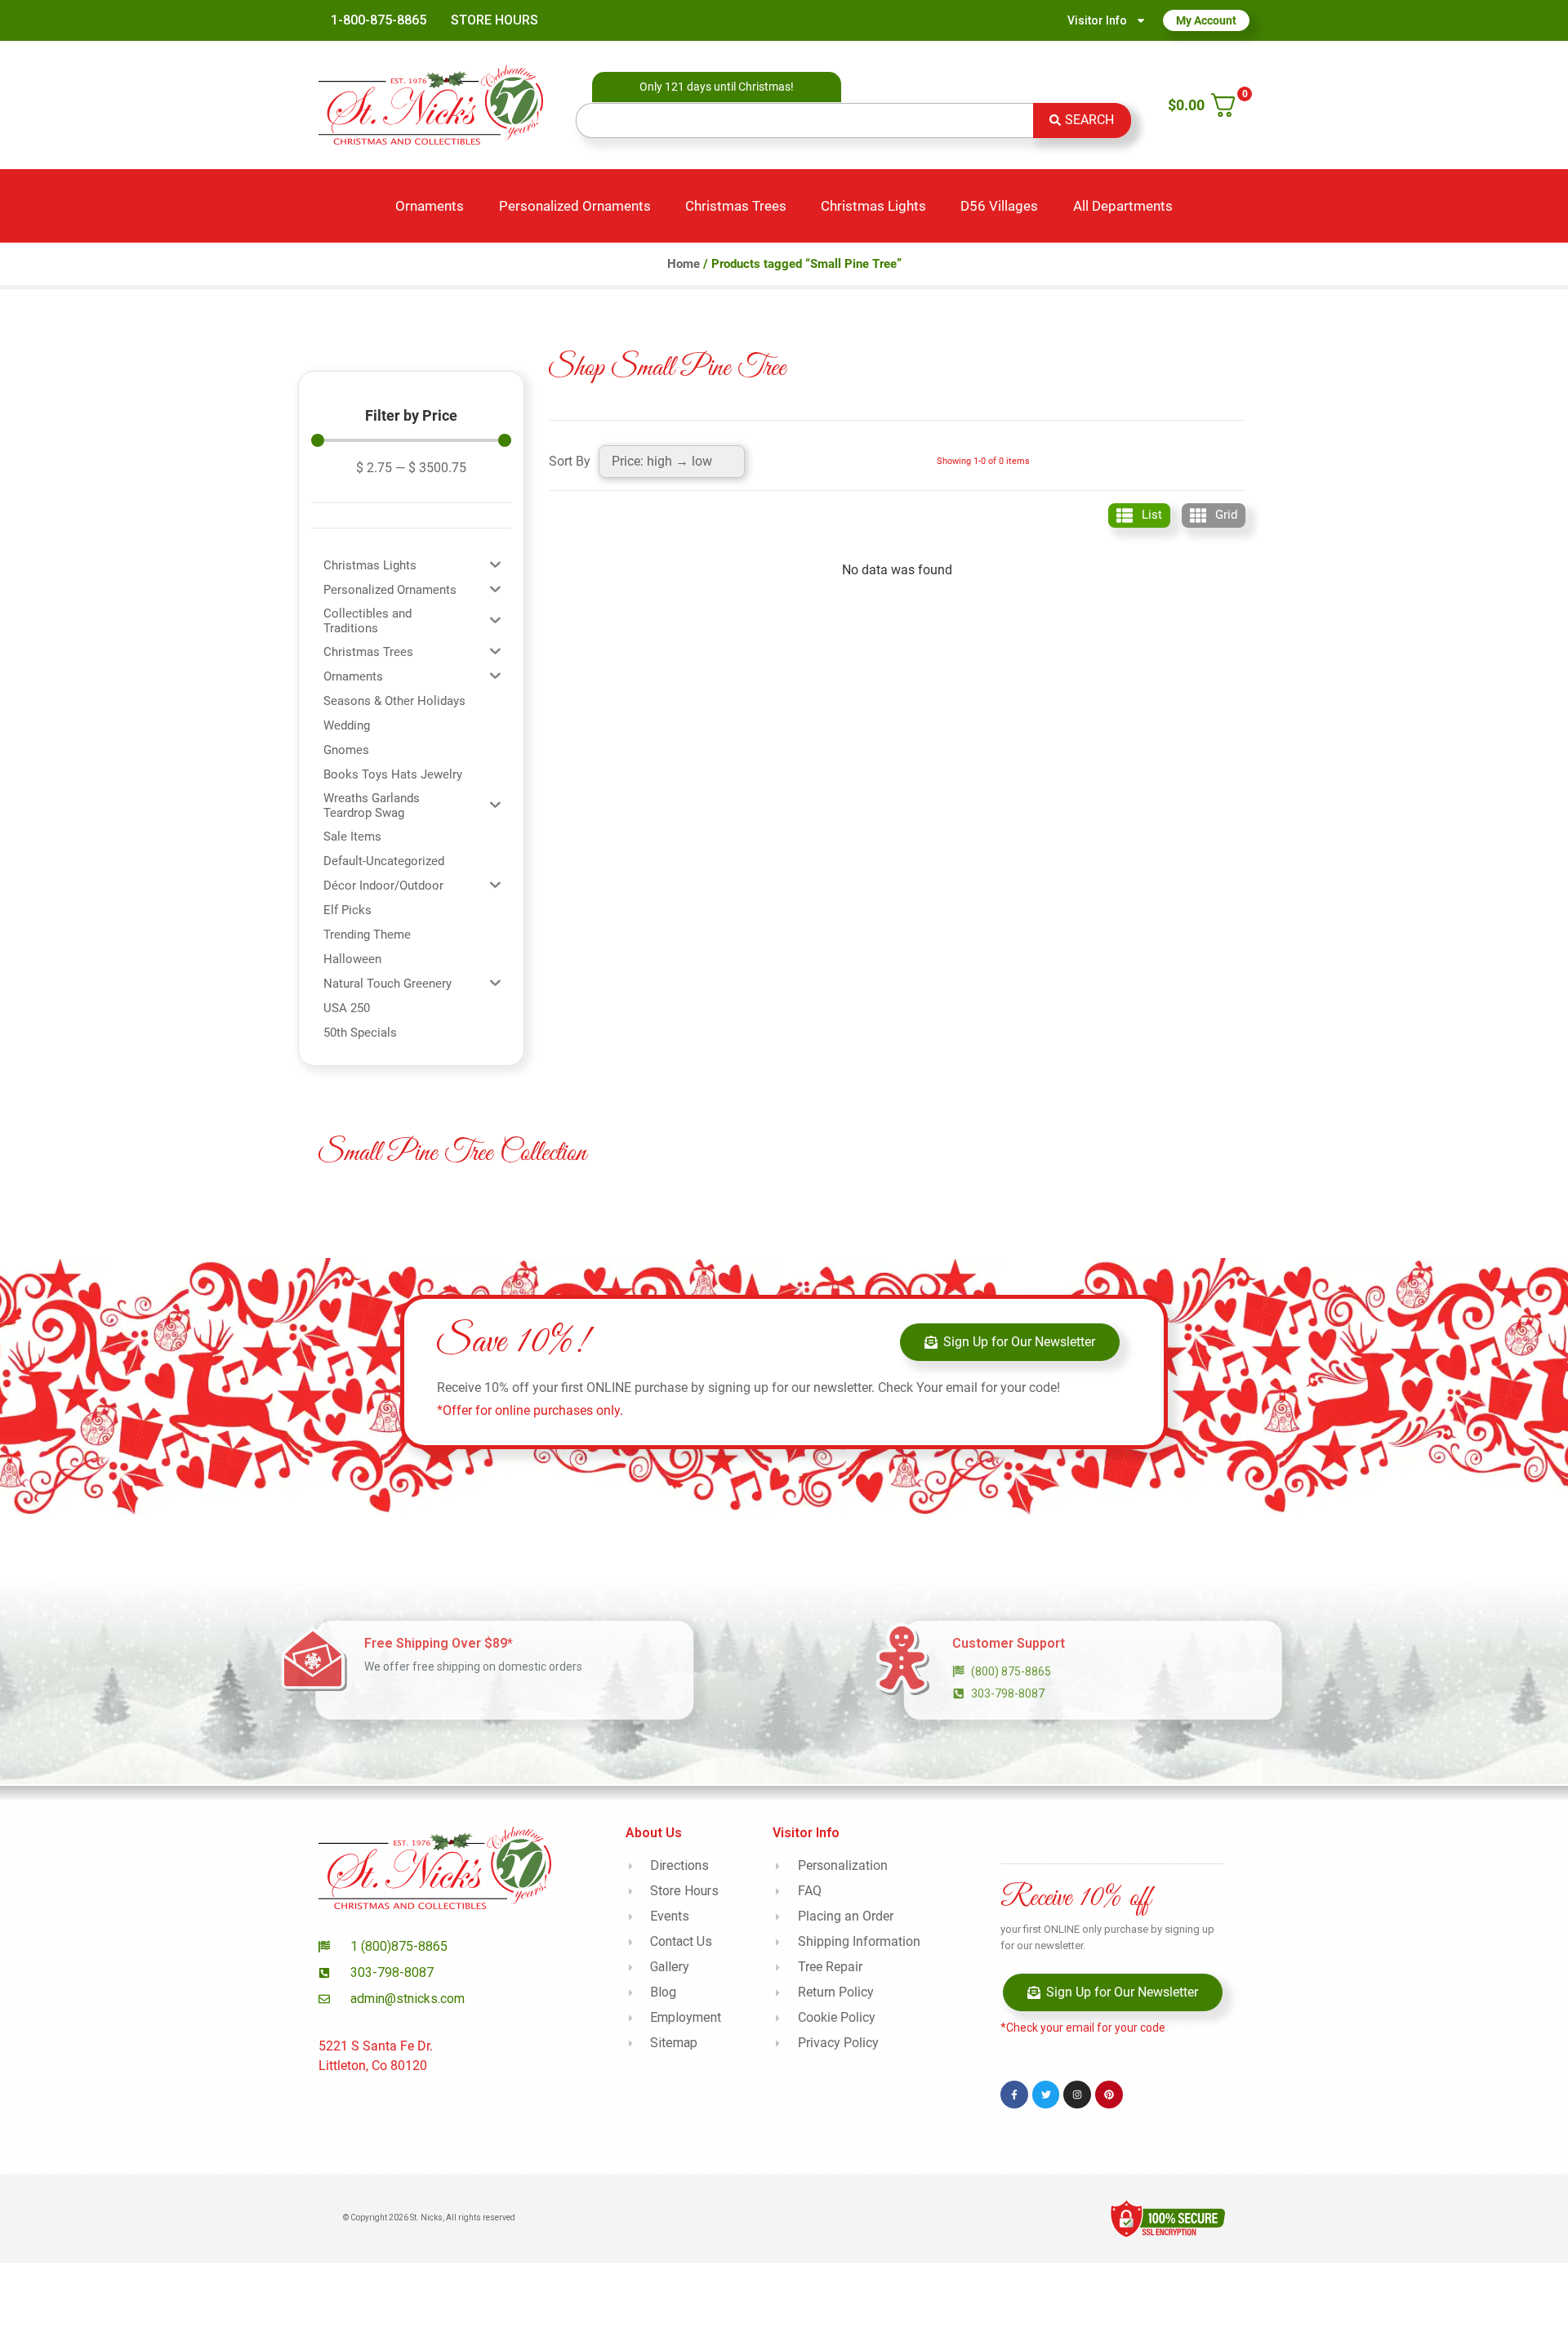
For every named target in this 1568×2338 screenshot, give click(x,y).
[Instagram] (1077, 2095)
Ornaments (430, 206)
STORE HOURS (494, 20)
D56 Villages (999, 206)
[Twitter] (1046, 2095)
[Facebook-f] (1014, 2095)
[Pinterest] (1109, 2095)
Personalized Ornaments (575, 206)
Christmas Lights (873, 206)
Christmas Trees (736, 206)
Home (684, 264)
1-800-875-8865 (379, 20)
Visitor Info (1097, 20)
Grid (1226, 515)
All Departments (1123, 206)
